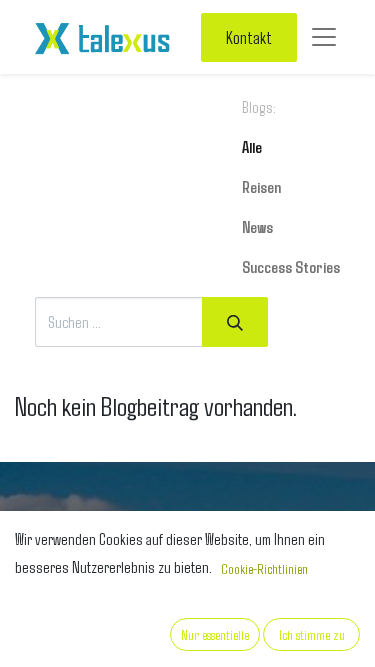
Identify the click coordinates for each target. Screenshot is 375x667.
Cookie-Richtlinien (264, 568)
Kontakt (249, 37)
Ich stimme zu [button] (312, 634)
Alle (252, 146)
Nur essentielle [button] (215, 634)
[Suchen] (235, 322)
